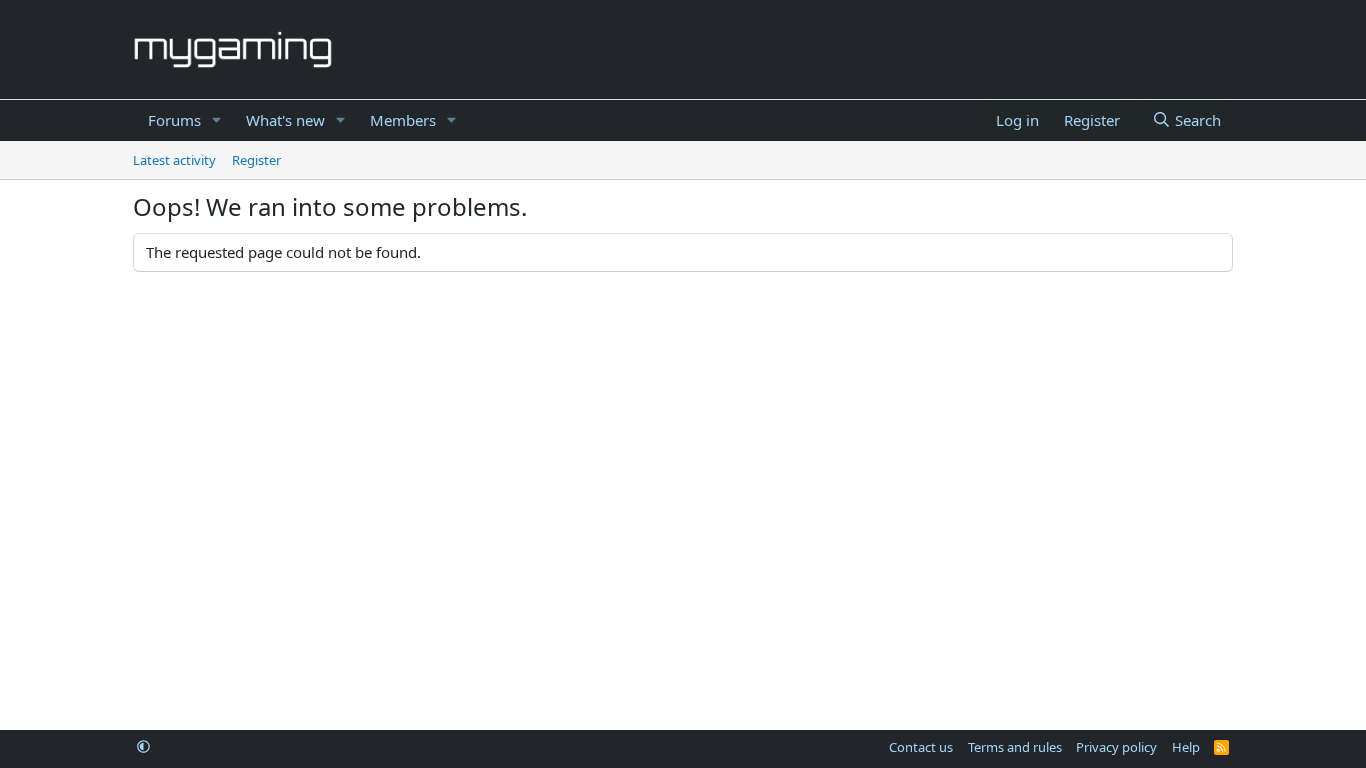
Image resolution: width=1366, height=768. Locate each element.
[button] (217, 120)
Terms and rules (1015, 747)
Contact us (921, 747)
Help (1186, 747)
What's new (285, 120)
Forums (174, 120)
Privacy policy (1116, 747)
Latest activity (174, 160)
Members (403, 120)
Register (256, 160)
